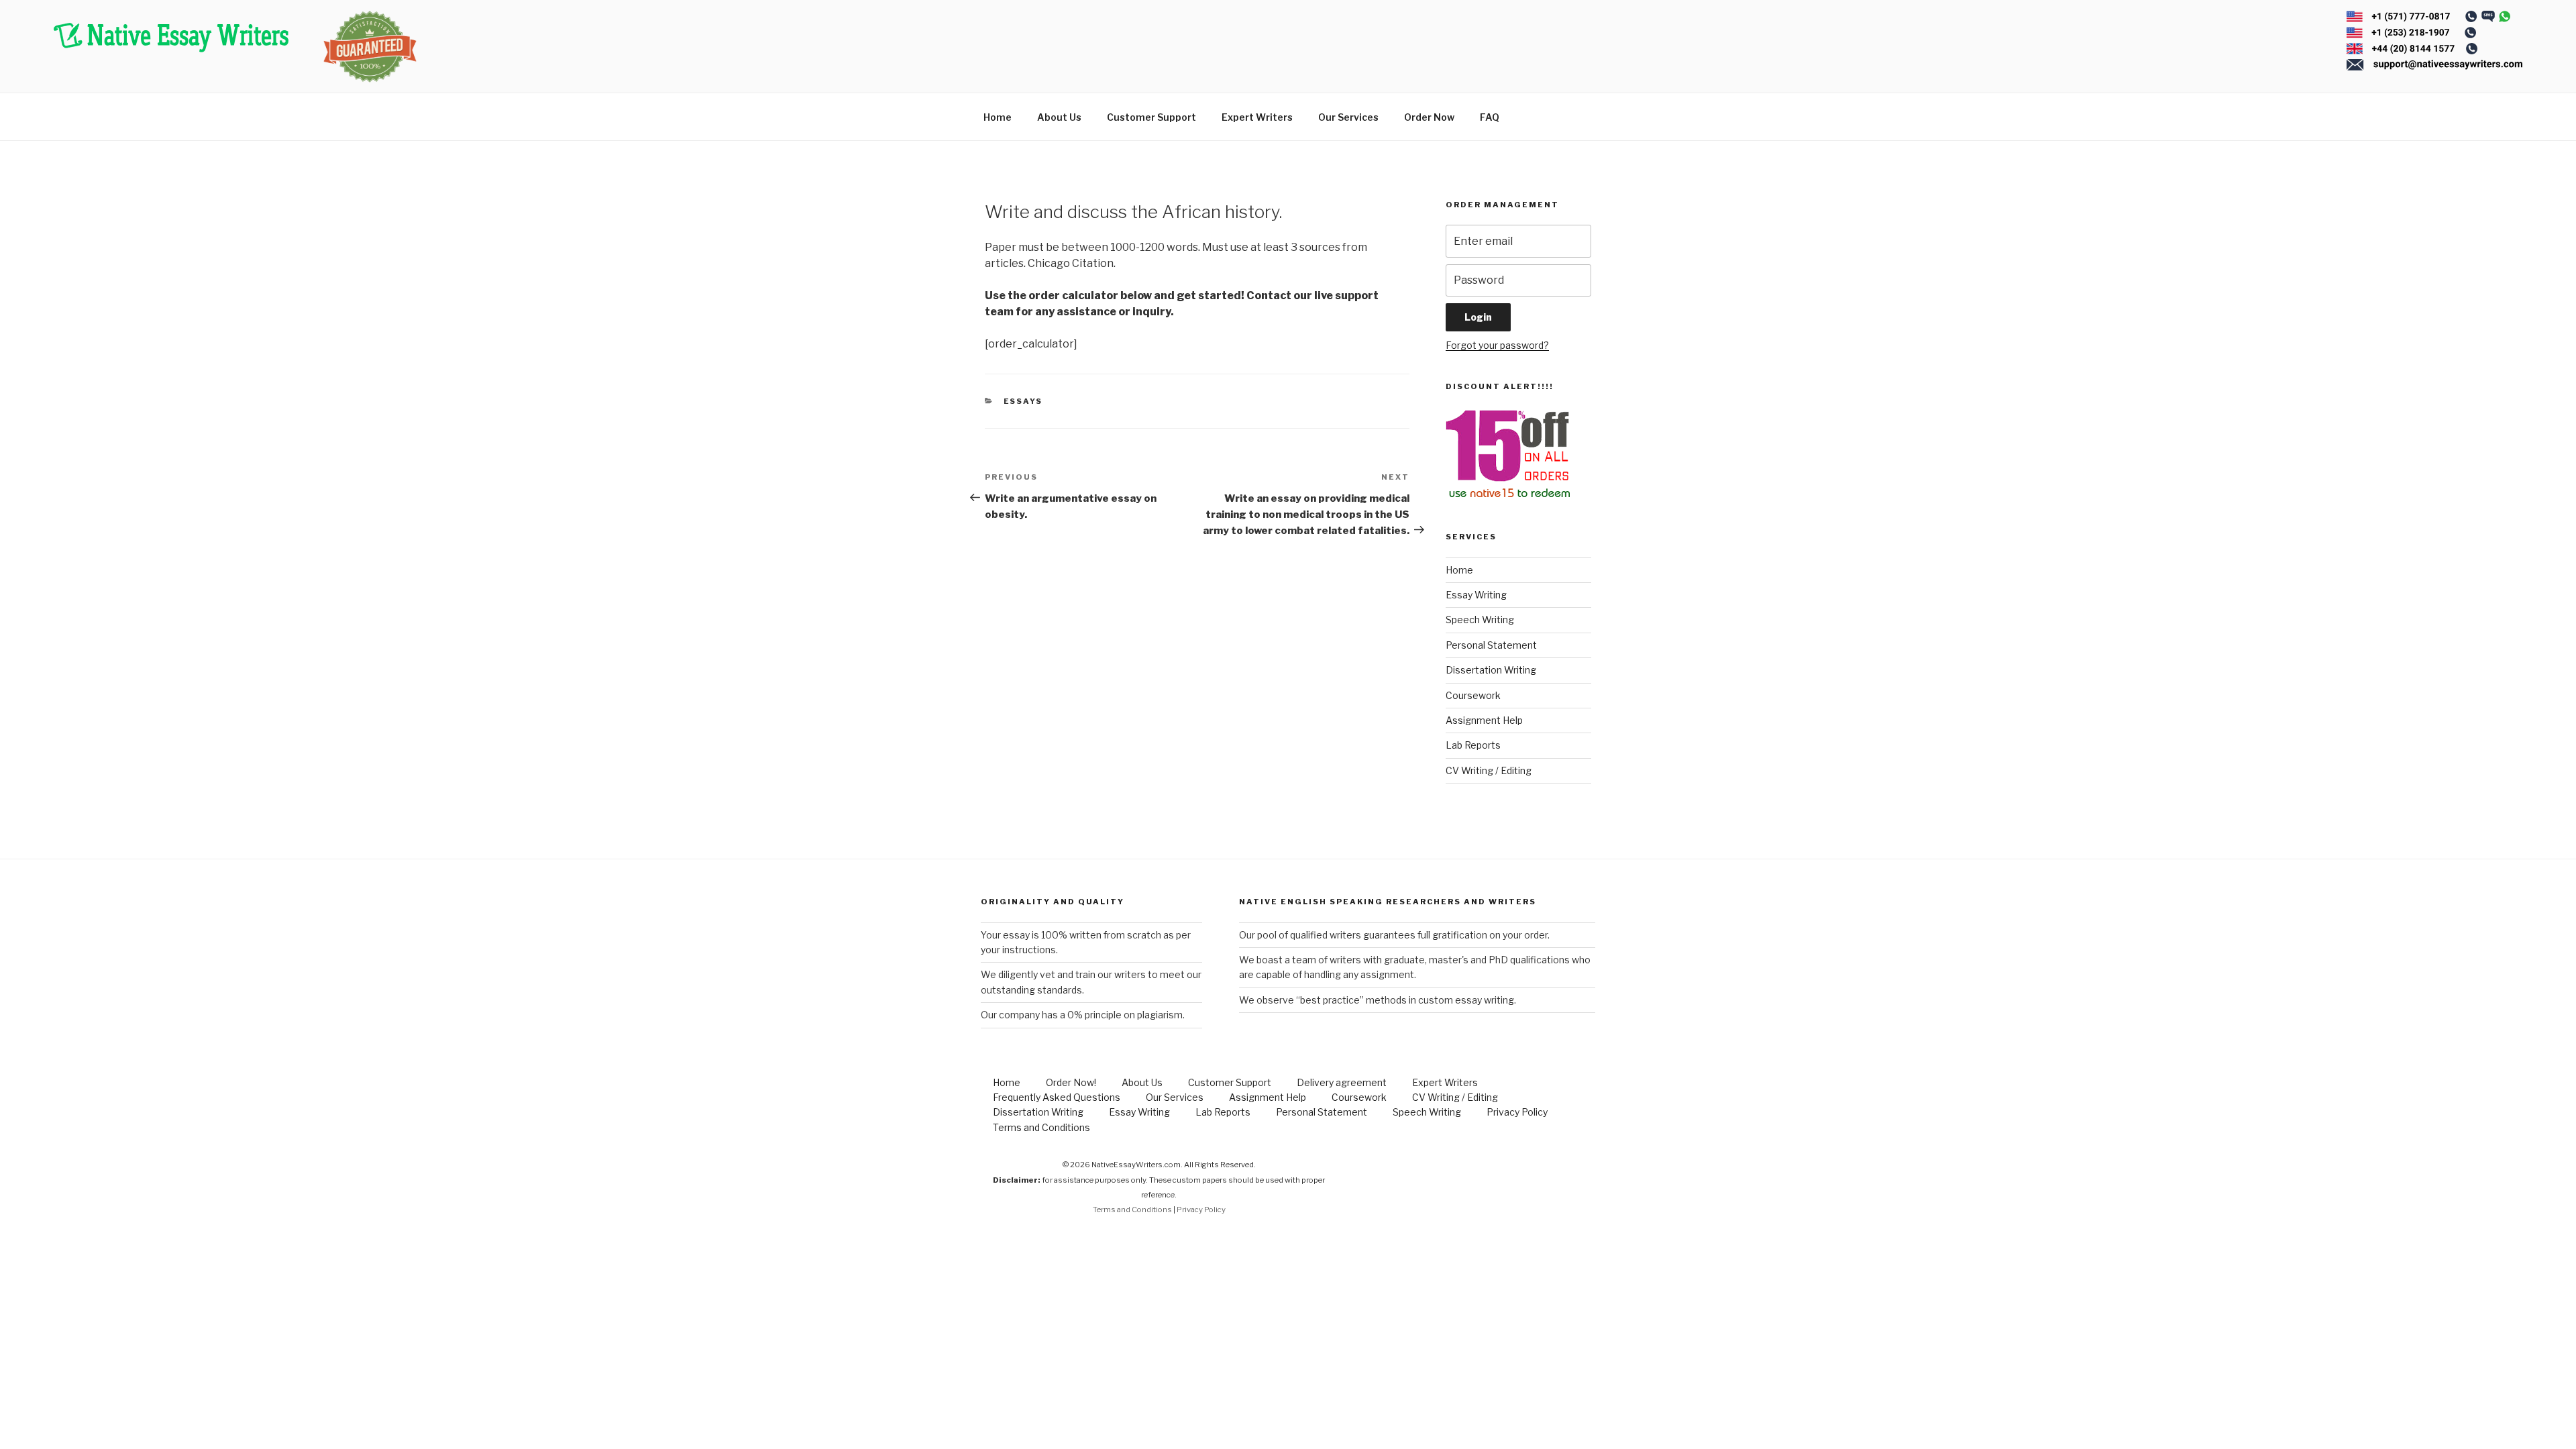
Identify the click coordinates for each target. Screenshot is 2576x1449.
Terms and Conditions (1041, 1127)
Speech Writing (1480, 620)
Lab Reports (1473, 745)
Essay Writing (1476, 595)
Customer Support (1151, 117)
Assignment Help (1484, 720)
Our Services (1348, 117)
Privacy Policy (1517, 1112)
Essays (1023, 401)
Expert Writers (1257, 117)
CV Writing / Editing (1489, 770)
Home (998, 117)
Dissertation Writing (1491, 670)
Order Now (1429, 117)
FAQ (1490, 117)
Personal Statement (1491, 645)
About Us (1059, 117)
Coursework (1473, 695)
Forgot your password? (1497, 345)
